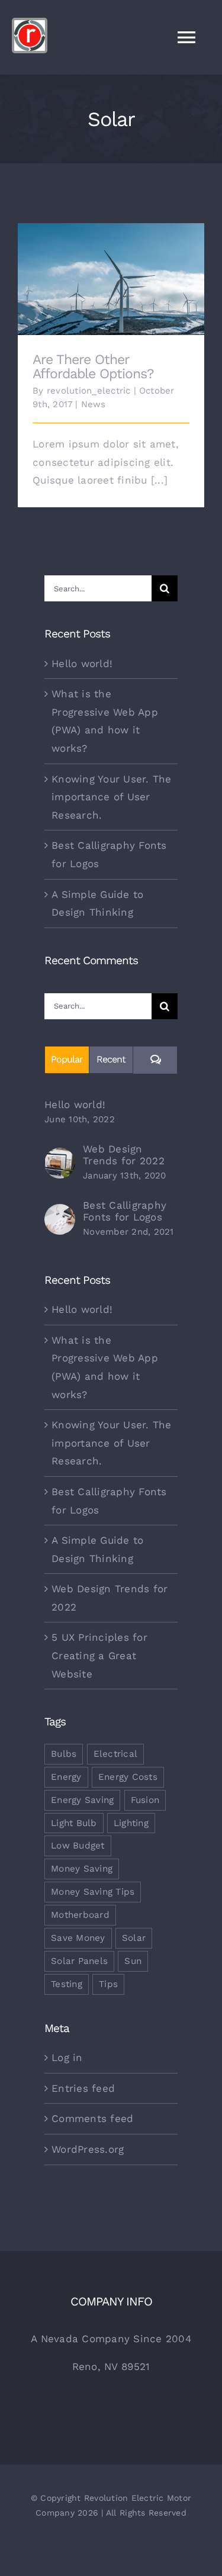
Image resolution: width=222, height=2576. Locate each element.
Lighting (131, 1823)
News (94, 404)
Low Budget (78, 1846)
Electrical (116, 1754)
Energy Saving (82, 1800)
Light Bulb (74, 1823)
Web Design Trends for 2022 (124, 1155)
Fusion (145, 1800)
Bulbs (64, 1754)
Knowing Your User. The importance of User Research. (112, 797)
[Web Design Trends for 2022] (60, 1157)
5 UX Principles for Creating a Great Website (99, 1655)
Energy (66, 1777)
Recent (111, 1059)
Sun (133, 1961)
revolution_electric (89, 391)
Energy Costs (128, 1777)
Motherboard (80, 1915)
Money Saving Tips (93, 1892)
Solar (134, 1938)
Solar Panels (79, 1961)
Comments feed (92, 2118)
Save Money (78, 1938)
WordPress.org (88, 2149)
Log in (67, 2057)
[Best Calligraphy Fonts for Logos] (60, 1213)
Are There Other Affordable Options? (111, 270)
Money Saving (82, 1869)
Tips (108, 1984)
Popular (67, 1059)
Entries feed (83, 2088)
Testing (67, 1984)
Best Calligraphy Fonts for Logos (125, 1211)
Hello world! (82, 664)
